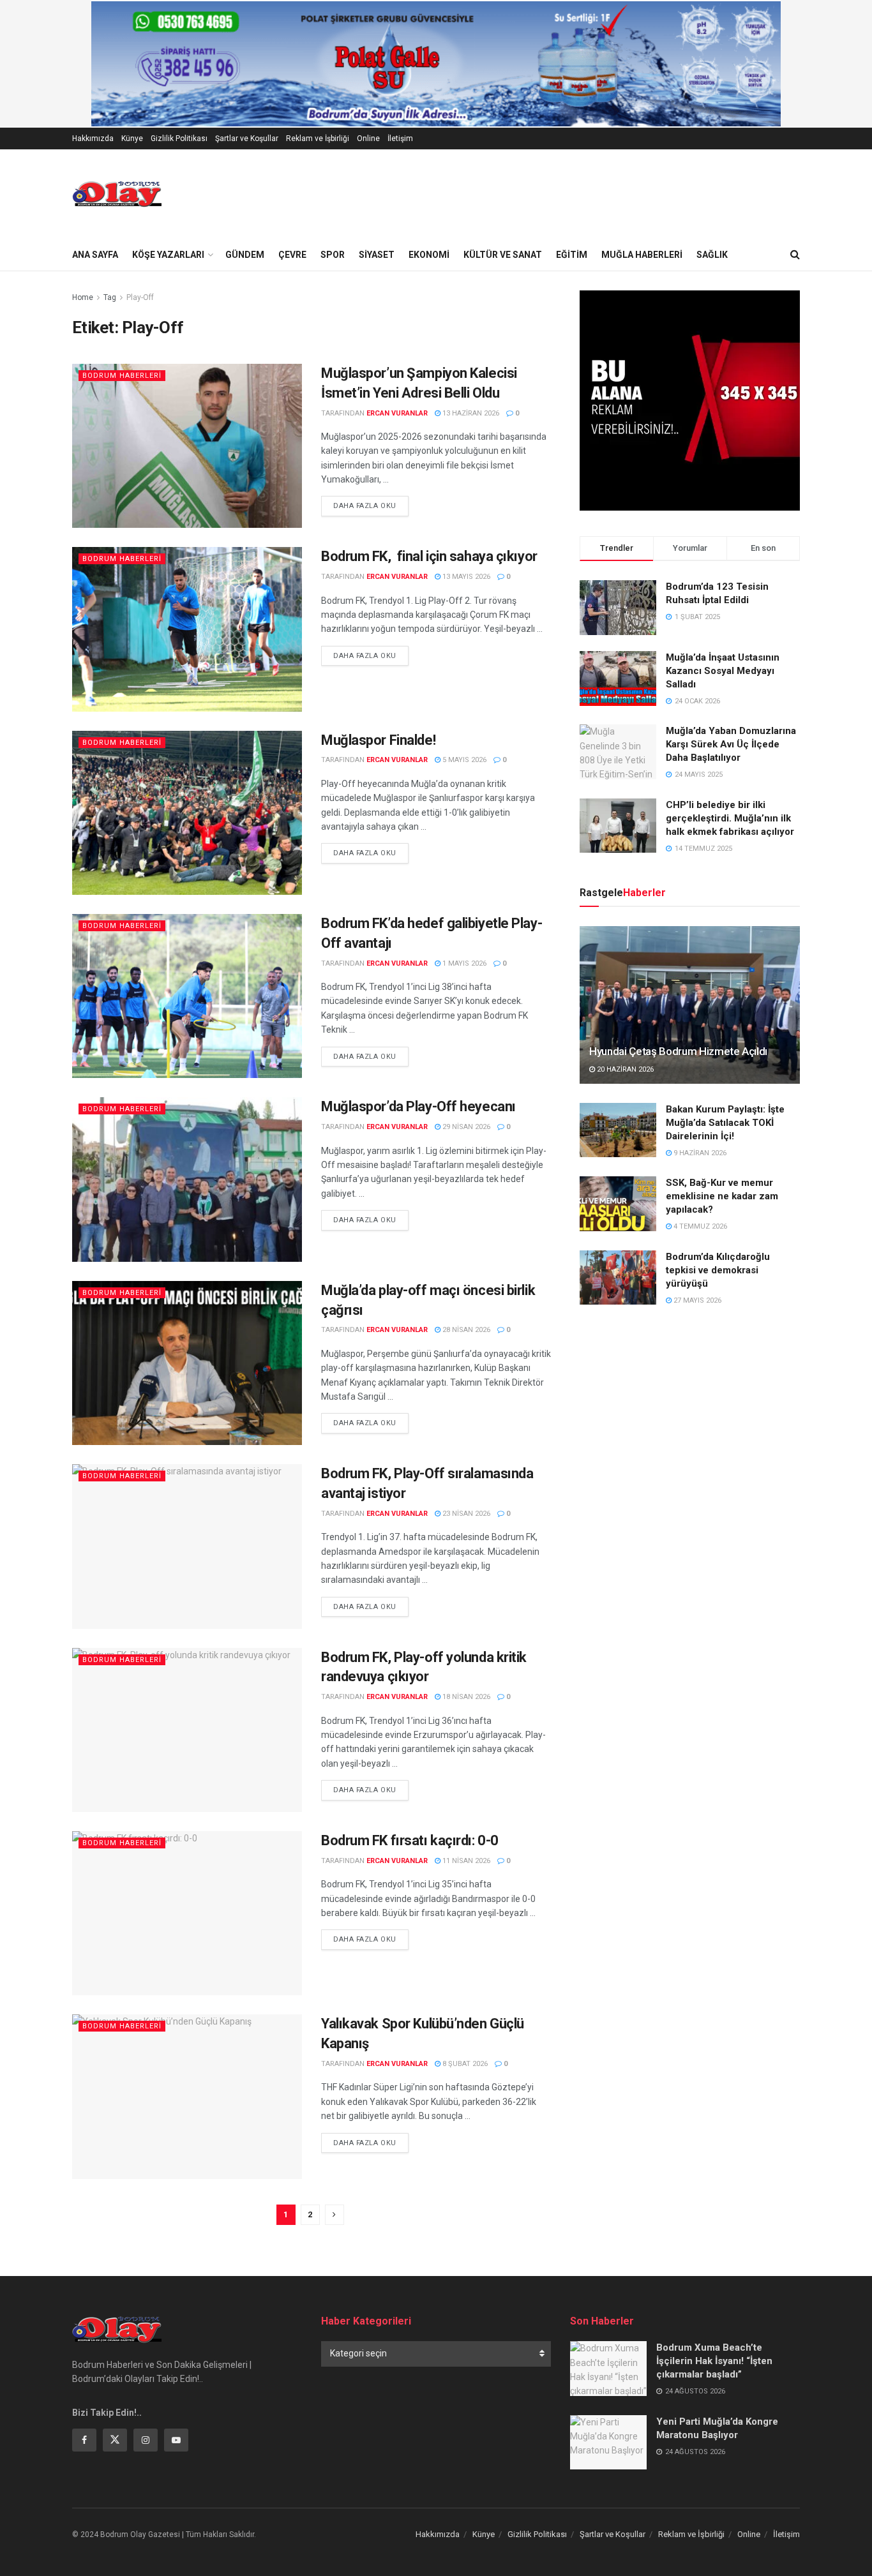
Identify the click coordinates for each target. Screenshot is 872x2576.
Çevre (292, 255)
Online (368, 139)
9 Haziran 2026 (699, 1153)
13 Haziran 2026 (470, 413)
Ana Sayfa (95, 255)
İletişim (400, 139)
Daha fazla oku (371, 505)
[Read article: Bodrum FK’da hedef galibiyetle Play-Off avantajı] (187, 996)
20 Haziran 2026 (624, 1069)
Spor (333, 255)
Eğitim (572, 255)
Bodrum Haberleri (122, 376)
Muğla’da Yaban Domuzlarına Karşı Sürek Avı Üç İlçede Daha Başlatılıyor (731, 744)
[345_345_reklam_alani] (690, 400)
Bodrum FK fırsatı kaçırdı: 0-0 (410, 1840)
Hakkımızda (93, 139)
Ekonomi (429, 255)
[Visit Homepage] (117, 194)
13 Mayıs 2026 (465, 577)
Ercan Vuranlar (397, 413)
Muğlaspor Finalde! (378, 740)
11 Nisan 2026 (465, 1861)
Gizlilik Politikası (179, 139)
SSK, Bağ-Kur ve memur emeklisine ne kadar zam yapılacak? (722, 1196)
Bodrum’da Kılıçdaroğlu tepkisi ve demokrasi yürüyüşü (718, 1270)
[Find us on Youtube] (176, 2440)
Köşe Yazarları (168, 255)
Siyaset (377, 255)
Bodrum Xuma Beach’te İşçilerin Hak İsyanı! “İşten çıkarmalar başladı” (714, 2361)
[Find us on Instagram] (146, 2440)
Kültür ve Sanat (503, 255)
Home (83, 297)
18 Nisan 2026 (465, 1697)
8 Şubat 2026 (464, 2064)
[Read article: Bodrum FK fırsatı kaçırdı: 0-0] (187, 1913)
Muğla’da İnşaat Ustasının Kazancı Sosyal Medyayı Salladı (723, 671)
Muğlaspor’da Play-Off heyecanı (418, 1106)
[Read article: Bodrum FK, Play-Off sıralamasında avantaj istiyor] (187, 1546)
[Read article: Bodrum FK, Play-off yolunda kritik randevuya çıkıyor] (187, 1730)
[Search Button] (795, 255)
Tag (110, 297)
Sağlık (712, 255)
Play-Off (140, 297)
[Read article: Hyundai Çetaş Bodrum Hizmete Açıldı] (690, 1005)
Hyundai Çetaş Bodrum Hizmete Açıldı (678, 1051)
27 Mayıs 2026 (696, 1300)
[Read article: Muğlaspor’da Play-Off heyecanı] (187, 1179)
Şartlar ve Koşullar (247, 139)
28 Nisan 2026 (465, 1330)
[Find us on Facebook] (84, 2440)
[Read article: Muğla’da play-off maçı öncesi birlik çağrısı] (187, 1363)
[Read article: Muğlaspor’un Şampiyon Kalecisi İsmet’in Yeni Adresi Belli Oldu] (187, 446)
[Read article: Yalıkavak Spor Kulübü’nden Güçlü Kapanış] (187, 2096)
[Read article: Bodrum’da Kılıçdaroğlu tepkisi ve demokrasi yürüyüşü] (618, 1278)
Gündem (245, 255)
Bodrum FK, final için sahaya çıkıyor (429, 556)
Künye (132, 139)
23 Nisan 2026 (465, 1514)
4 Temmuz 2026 (699, 1226)
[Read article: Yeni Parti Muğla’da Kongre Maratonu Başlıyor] (608, 2443)
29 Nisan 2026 (465, 1127)
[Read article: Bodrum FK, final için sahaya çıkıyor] (187, 629)
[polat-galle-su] (436, 63)
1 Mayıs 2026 (463, 963)
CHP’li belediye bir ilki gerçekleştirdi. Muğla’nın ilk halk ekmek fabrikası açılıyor (730, 818)
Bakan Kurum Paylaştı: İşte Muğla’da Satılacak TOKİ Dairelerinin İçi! (725, 1123)
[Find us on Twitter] (115, 2440)
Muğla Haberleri (642, 255)
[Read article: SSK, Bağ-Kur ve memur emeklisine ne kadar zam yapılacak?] (618, 1204)
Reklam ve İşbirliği (318, 139)
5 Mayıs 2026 (463, 760)
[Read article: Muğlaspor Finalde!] (187, 813)
